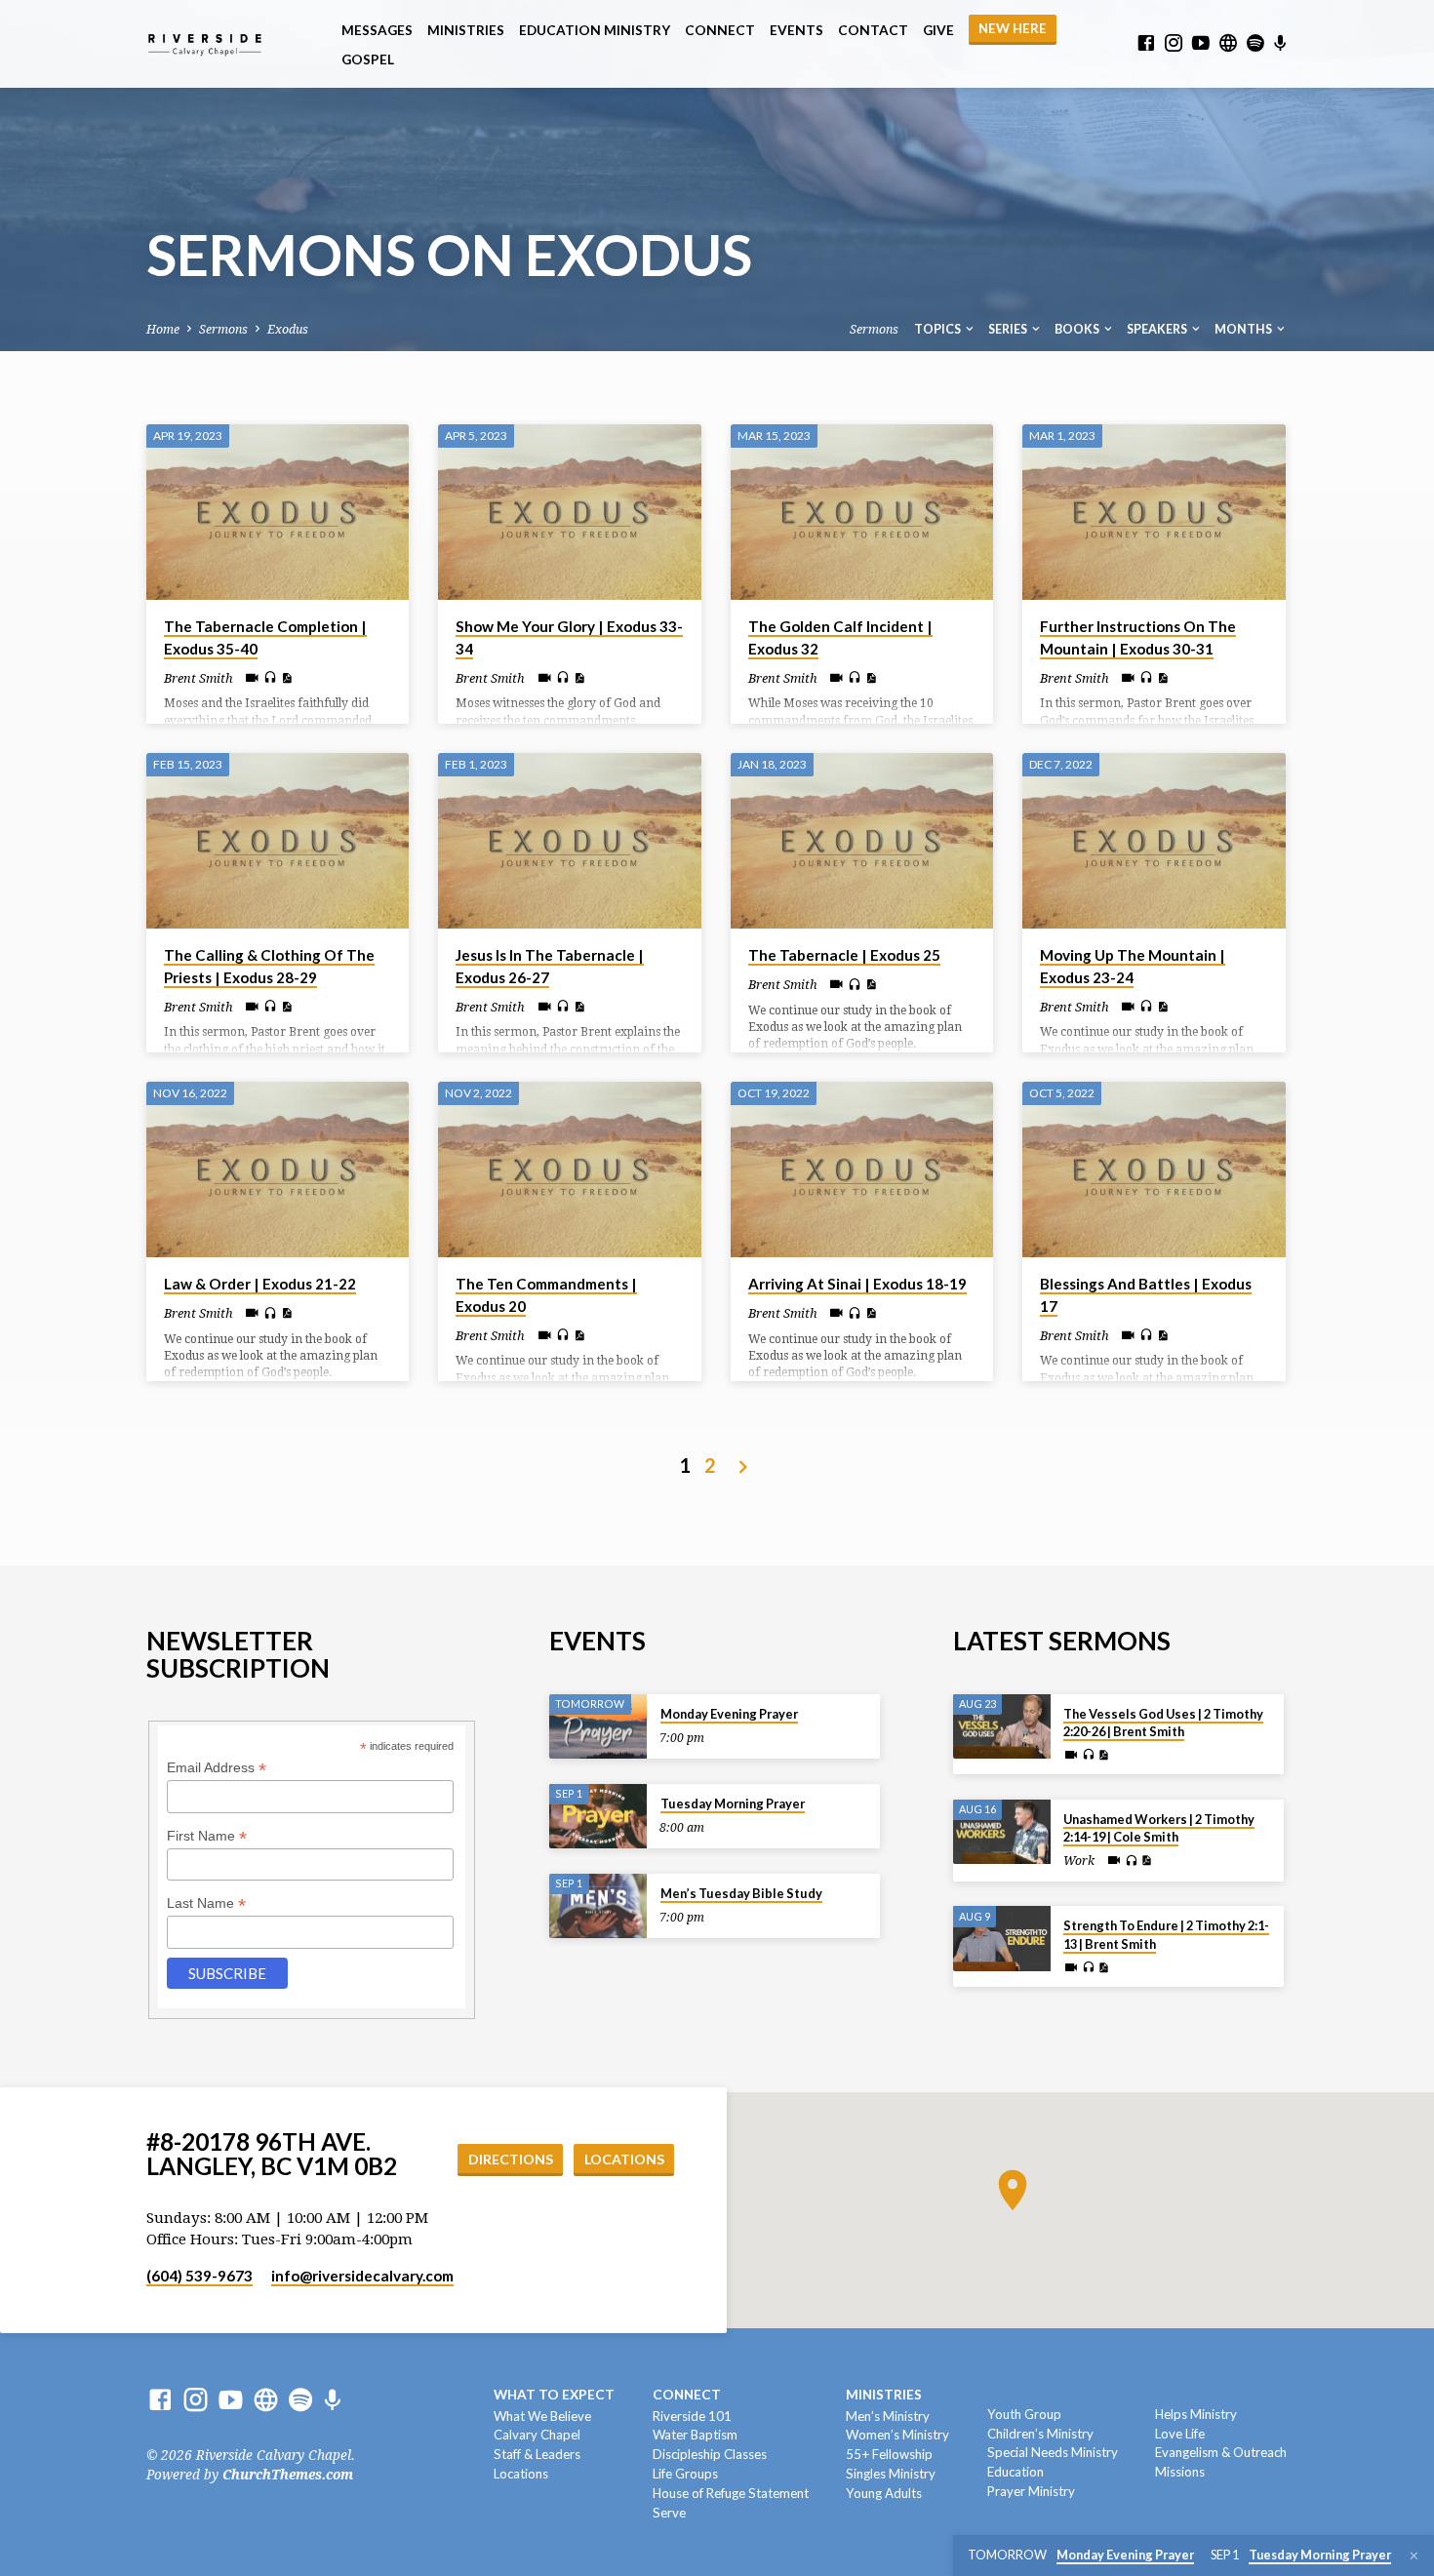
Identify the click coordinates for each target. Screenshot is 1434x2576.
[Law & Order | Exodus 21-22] (278, 1169)
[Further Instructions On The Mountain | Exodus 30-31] (1154, 512)
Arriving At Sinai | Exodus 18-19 (857, 1284)
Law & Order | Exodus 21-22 (260, 1284)
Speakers (1158, 329)
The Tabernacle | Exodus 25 (844, 955)
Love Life (1180, 2434)
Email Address (217, 1768)
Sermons (223, 329)
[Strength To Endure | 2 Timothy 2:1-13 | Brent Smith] (1002, 1939)
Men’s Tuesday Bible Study (741, 1893)
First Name (207, 1836)
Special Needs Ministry (1053, 2452)
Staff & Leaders (537, 2454)
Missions (1180, 2472)
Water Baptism (695, 2435)
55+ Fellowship (889, 2454)
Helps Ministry (1196, 2414)
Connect (720, 30)
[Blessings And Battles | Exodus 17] (1154, 1169)
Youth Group (1024, 2414)
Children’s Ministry (1040, 2434)
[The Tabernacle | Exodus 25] (862, 841)
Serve (669, 2513)
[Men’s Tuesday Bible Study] (598, 1906)
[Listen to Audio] (270, 678)
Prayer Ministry (1031, 2491)
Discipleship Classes (710, 2454)
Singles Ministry (891, 2474)
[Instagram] (1174, 43)
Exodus (288, 329)
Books (1078, 329)
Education (1016, 2472)
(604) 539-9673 (199, 2276)
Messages (377, 30)
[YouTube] (1201, 43)
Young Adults (884, 2493)
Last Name (206, 1903)
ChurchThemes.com (288, 2475)
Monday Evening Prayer (729, 1714)
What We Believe (542, 2416)
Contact (873, 30)
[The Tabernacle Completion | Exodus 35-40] (278, 512)
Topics (938, 329)
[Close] (1414, 2556)
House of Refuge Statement (731, 2493)
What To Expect (554, 2395)
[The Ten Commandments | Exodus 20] (569, 1169)
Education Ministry (595, 30)
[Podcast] (1280, 44)
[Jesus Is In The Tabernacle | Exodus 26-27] (569, 841)
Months (1244, 329)
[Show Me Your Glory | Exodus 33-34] (569, 512)
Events (797, 30)
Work (1079, 1861)
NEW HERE (1013, 28)
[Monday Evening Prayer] (598, 1727)
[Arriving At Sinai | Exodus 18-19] (862, 1169)
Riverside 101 (692, 2416)
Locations (624, 2159)
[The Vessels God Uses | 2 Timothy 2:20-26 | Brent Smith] (1002, 1727)
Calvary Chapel (537, 2435)
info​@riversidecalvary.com (362, 2276)
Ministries (466, 30)
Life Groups (685, 2474)
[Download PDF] (286, 678)
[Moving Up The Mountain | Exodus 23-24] (1154, 841)
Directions (511, 2159)
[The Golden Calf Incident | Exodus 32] (862, 512)
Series (1009, 329)
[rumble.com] (1228, 43)
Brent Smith (199, 678)
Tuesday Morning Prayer (733, 1803)
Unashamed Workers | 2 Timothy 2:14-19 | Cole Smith (1159, 1828)
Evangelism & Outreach (1221, 2452)
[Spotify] (1255, 43)
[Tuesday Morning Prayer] (598, 1817)
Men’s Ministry (888, 2416)
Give (938, 30)
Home (163, 329)
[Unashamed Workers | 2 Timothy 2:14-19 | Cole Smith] (1002, 1832)
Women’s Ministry (897, 2435)
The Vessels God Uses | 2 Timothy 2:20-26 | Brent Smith (1163, 1723)
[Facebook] (1146, 43)
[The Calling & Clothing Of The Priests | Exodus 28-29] (278, 841)
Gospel (368, 59)
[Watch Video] (252, 678)
